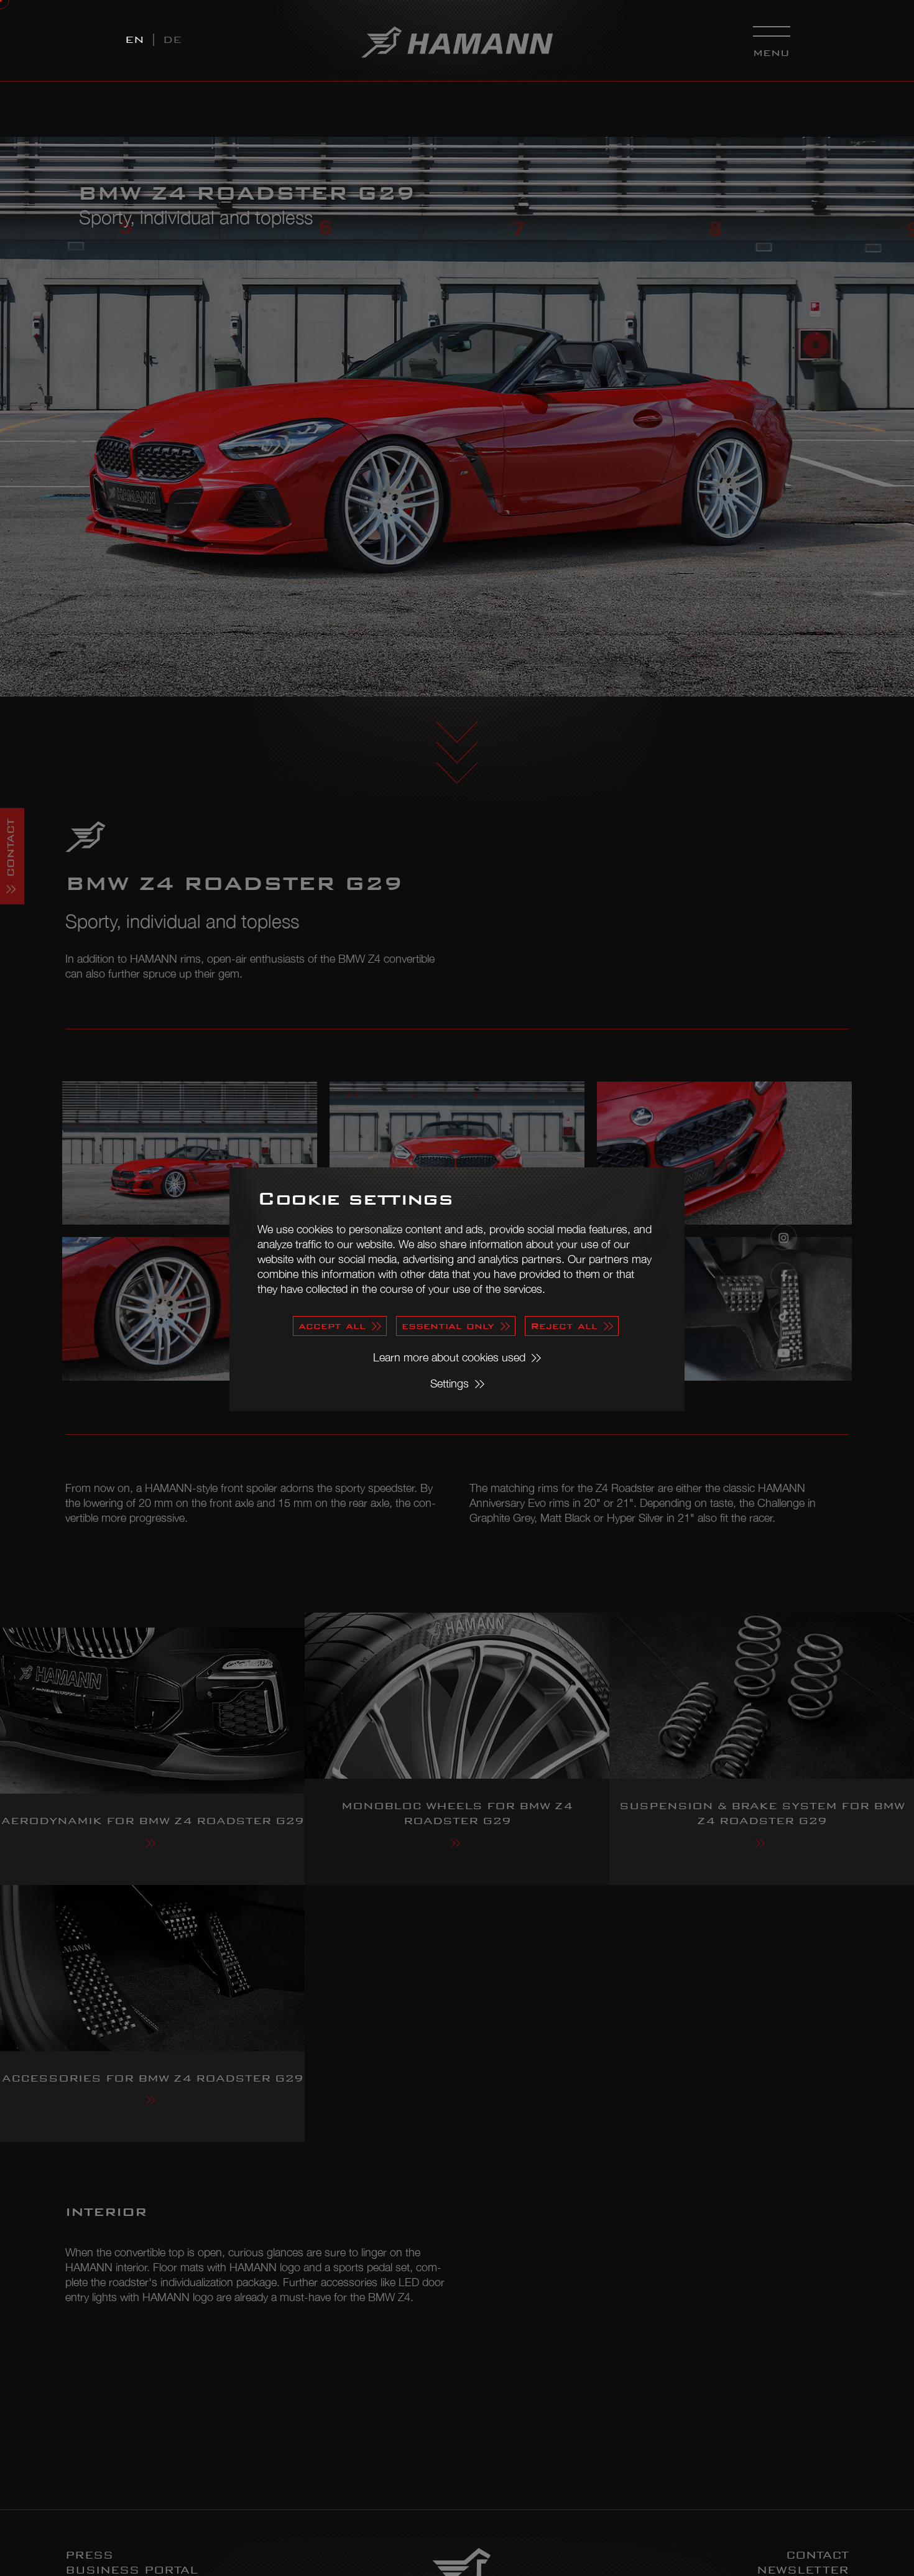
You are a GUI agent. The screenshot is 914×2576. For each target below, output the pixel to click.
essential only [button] (448, 1326)
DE (172, 39)
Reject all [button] (564, 1326)
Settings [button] (450, 1383)
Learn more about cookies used (449, 1357)
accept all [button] (332, 1326)
